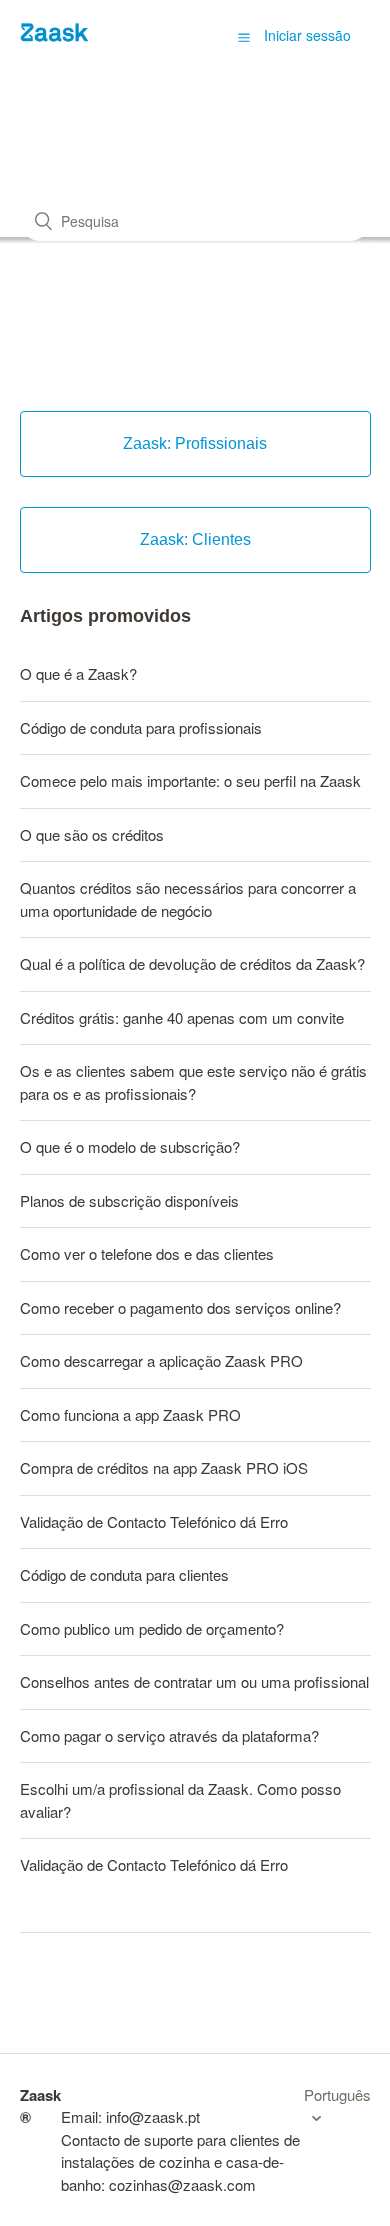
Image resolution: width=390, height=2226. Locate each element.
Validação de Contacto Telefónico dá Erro (154, 1521)
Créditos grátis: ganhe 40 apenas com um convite (182, 1017)
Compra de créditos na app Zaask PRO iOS (164, 1467)
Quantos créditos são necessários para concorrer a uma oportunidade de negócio (188, 899)
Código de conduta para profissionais (141, 727)
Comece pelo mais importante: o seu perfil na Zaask (190, 780)
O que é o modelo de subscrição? (130, 1146)
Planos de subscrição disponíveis (129, 1200)
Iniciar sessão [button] (307, 35)
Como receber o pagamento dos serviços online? (180, 1307)
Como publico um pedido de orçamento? (152, 1628)
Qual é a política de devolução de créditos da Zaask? (192, 963)
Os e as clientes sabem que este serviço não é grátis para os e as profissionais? (193, 1082)
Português (337, 2094)
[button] (244, 36)
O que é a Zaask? (78, 673)
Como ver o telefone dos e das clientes (147, 1253)
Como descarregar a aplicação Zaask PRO (161, 1360)
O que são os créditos (92, 834)
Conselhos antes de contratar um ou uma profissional (194, 1681)
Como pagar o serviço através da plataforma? (169, 1735)
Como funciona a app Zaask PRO (130, 1414)
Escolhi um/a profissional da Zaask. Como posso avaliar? (180, 1800)
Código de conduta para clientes (124, 1574)
